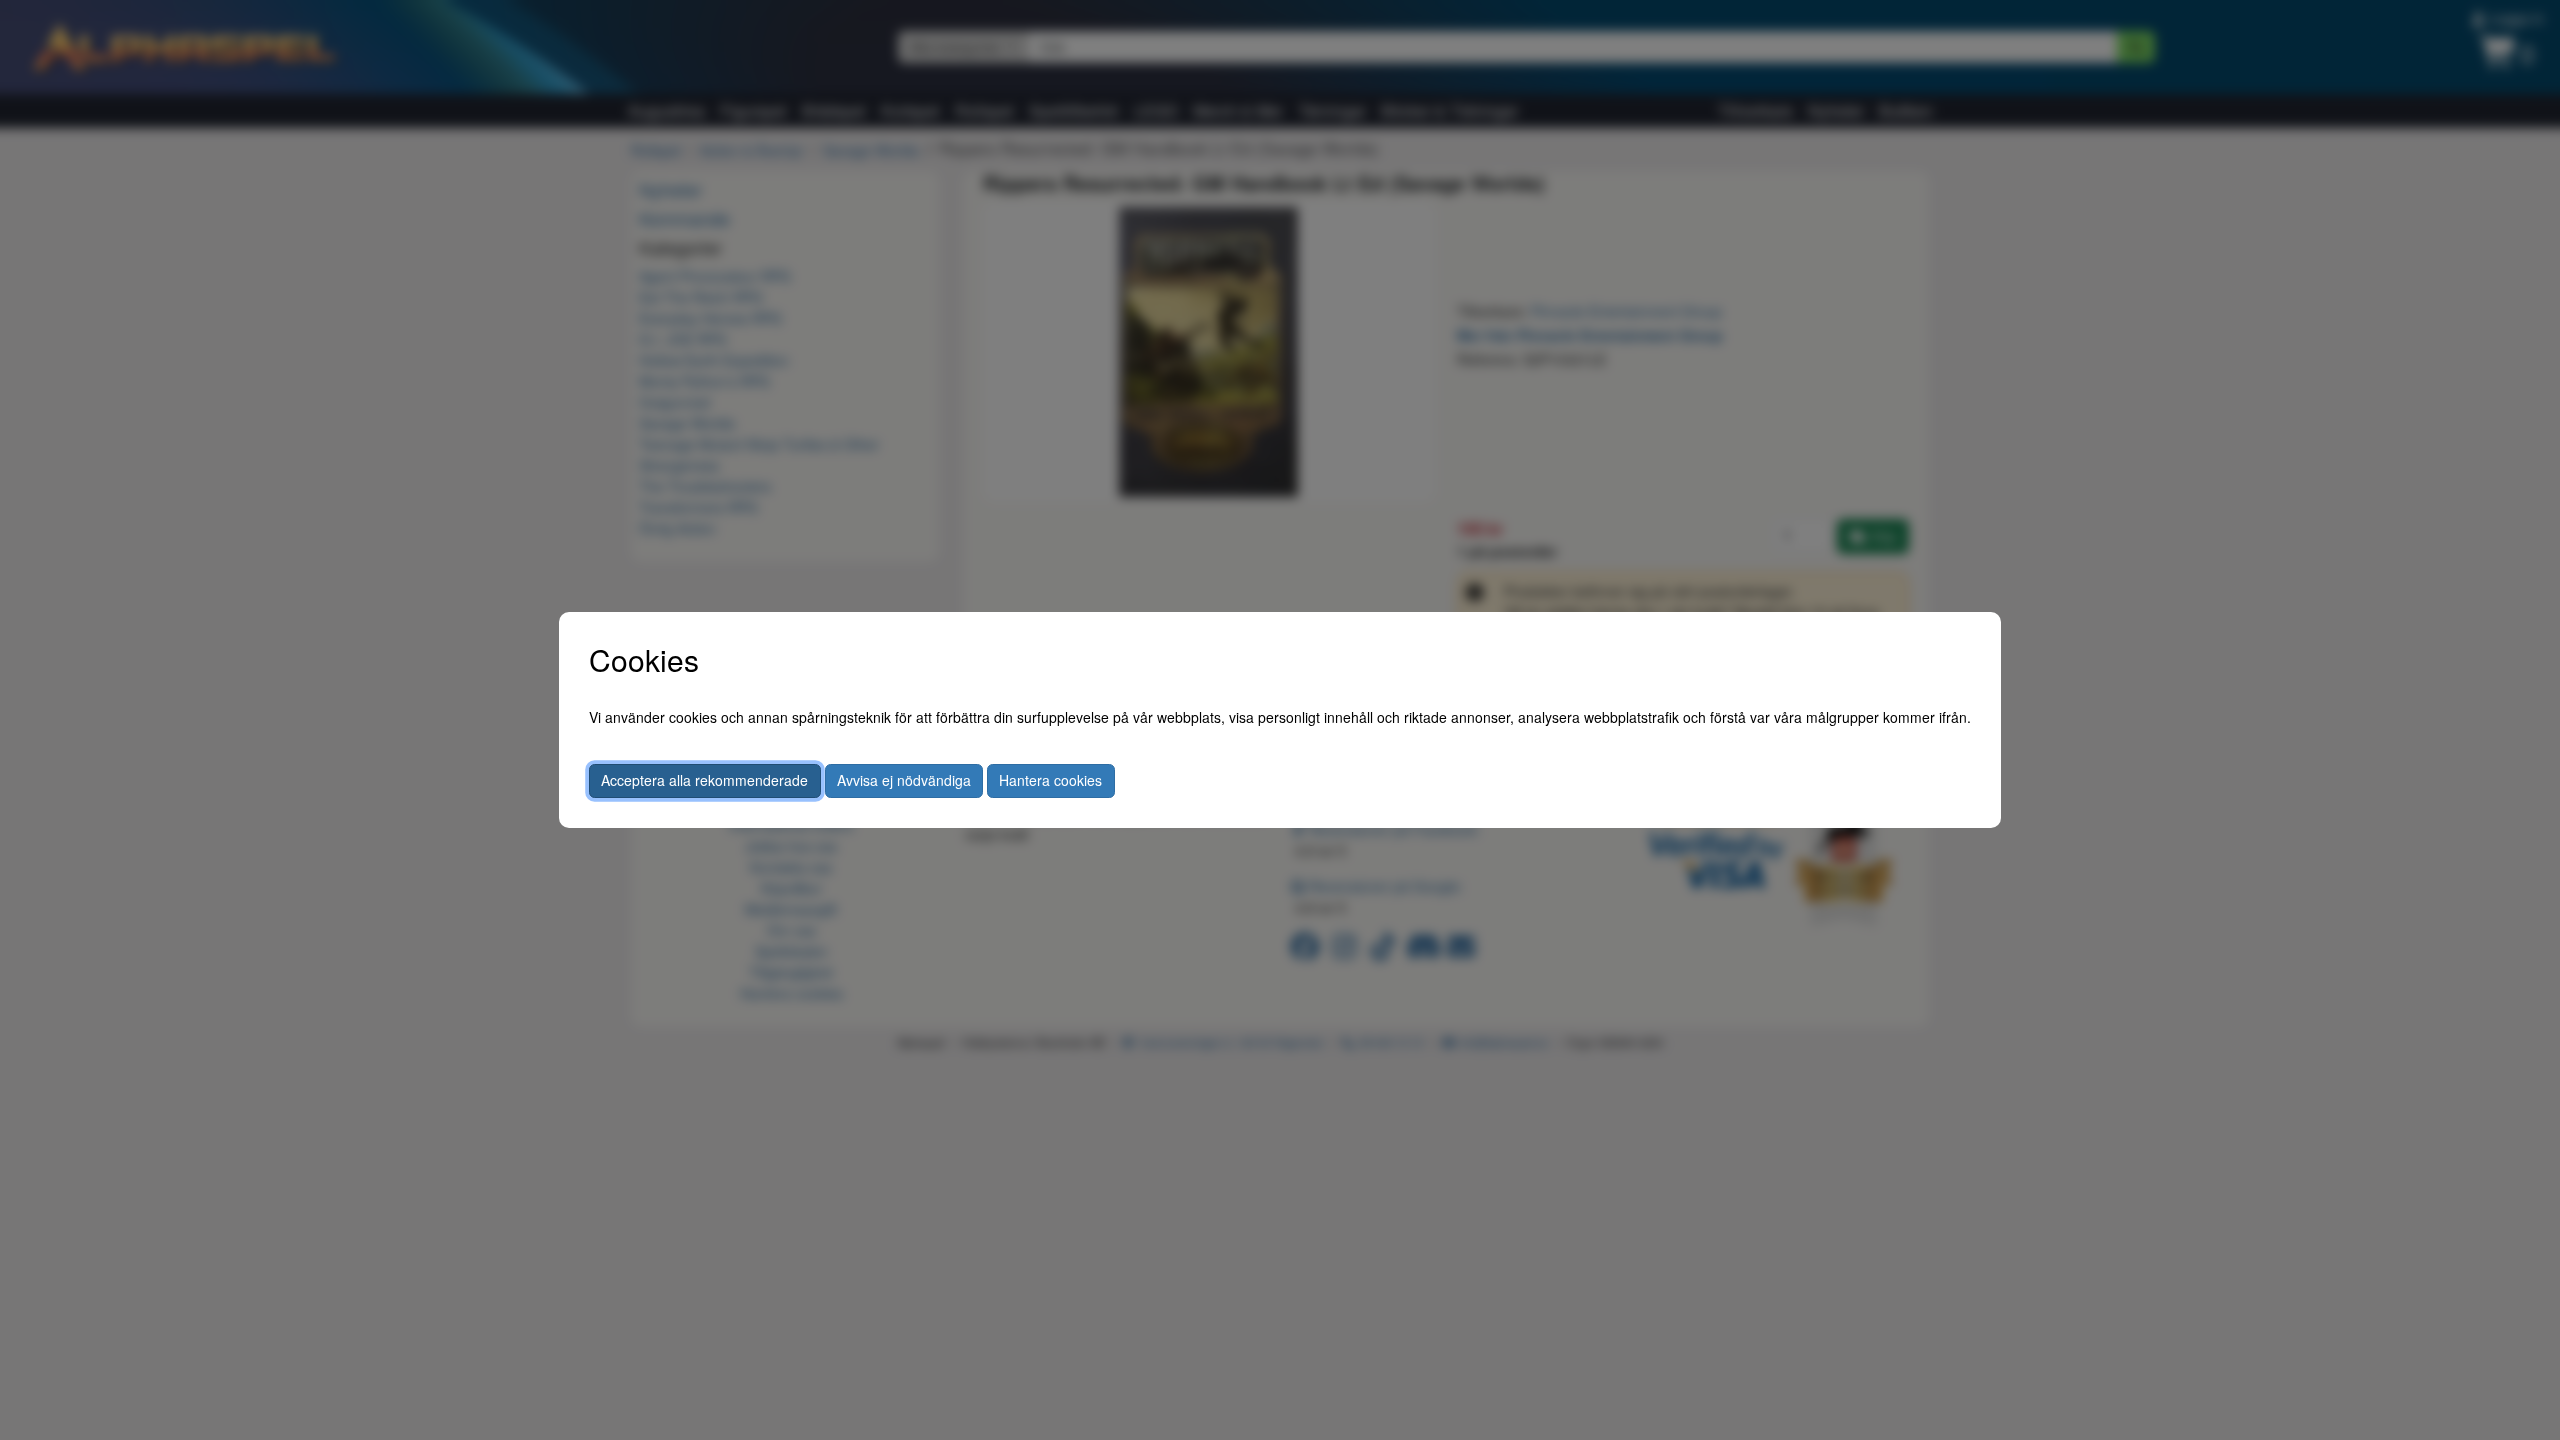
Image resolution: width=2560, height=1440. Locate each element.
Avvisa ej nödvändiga (904, 780)
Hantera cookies (1050, 780)
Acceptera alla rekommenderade (704, 780)
